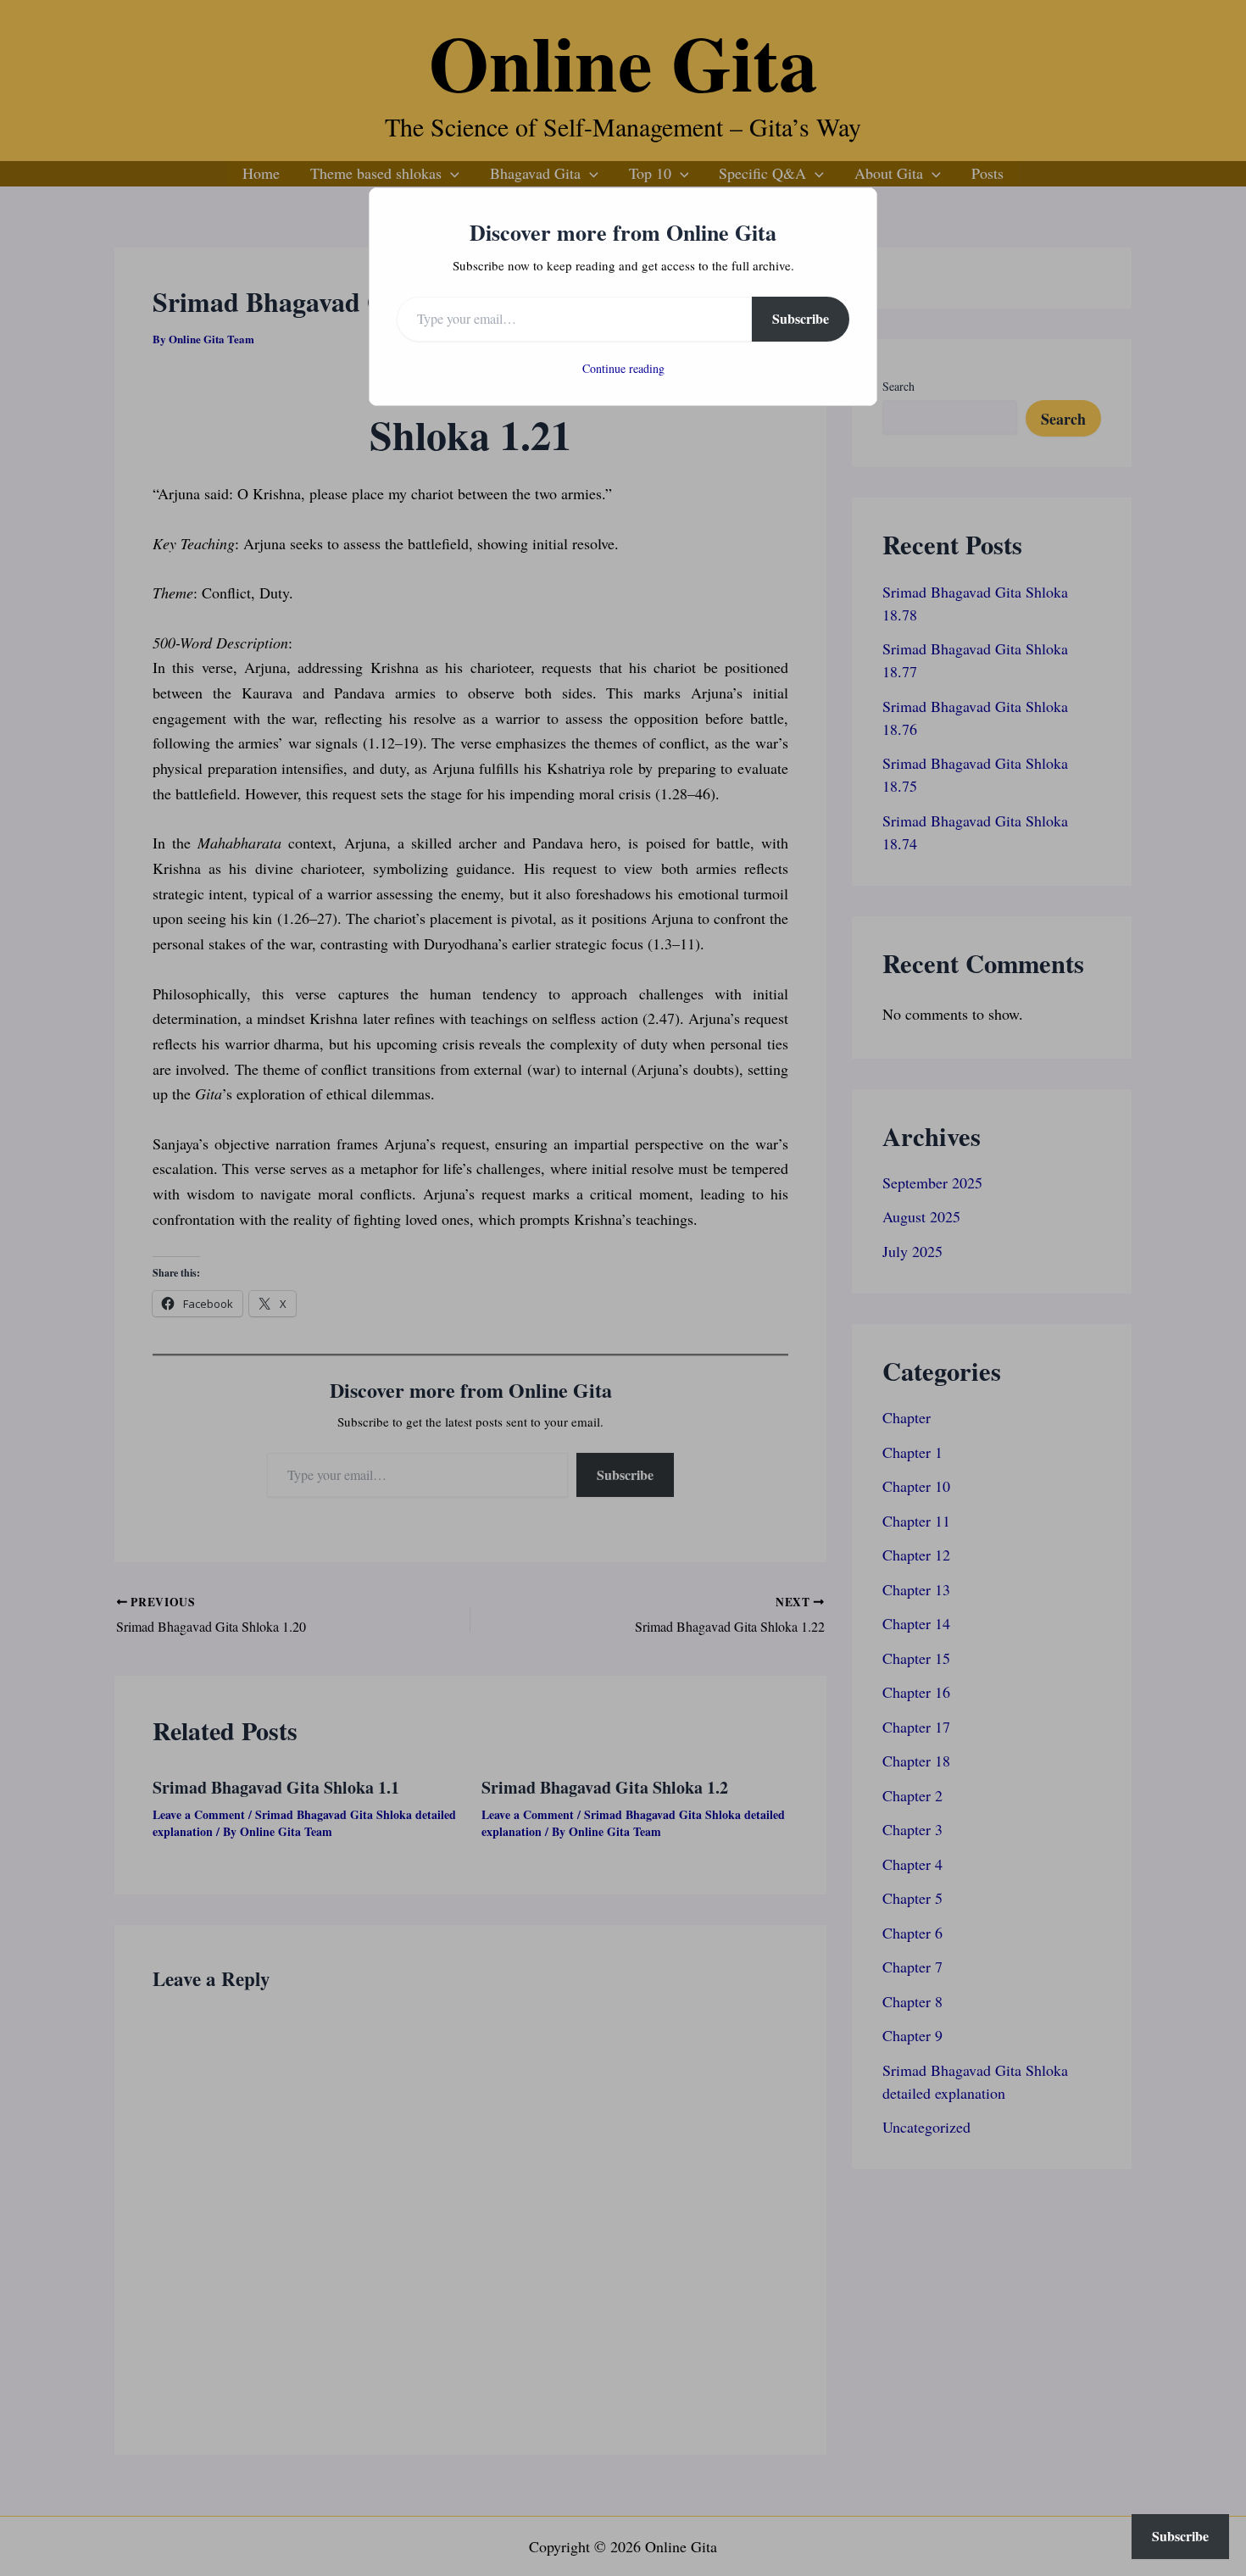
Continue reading (623, 368)
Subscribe (801, 318)
